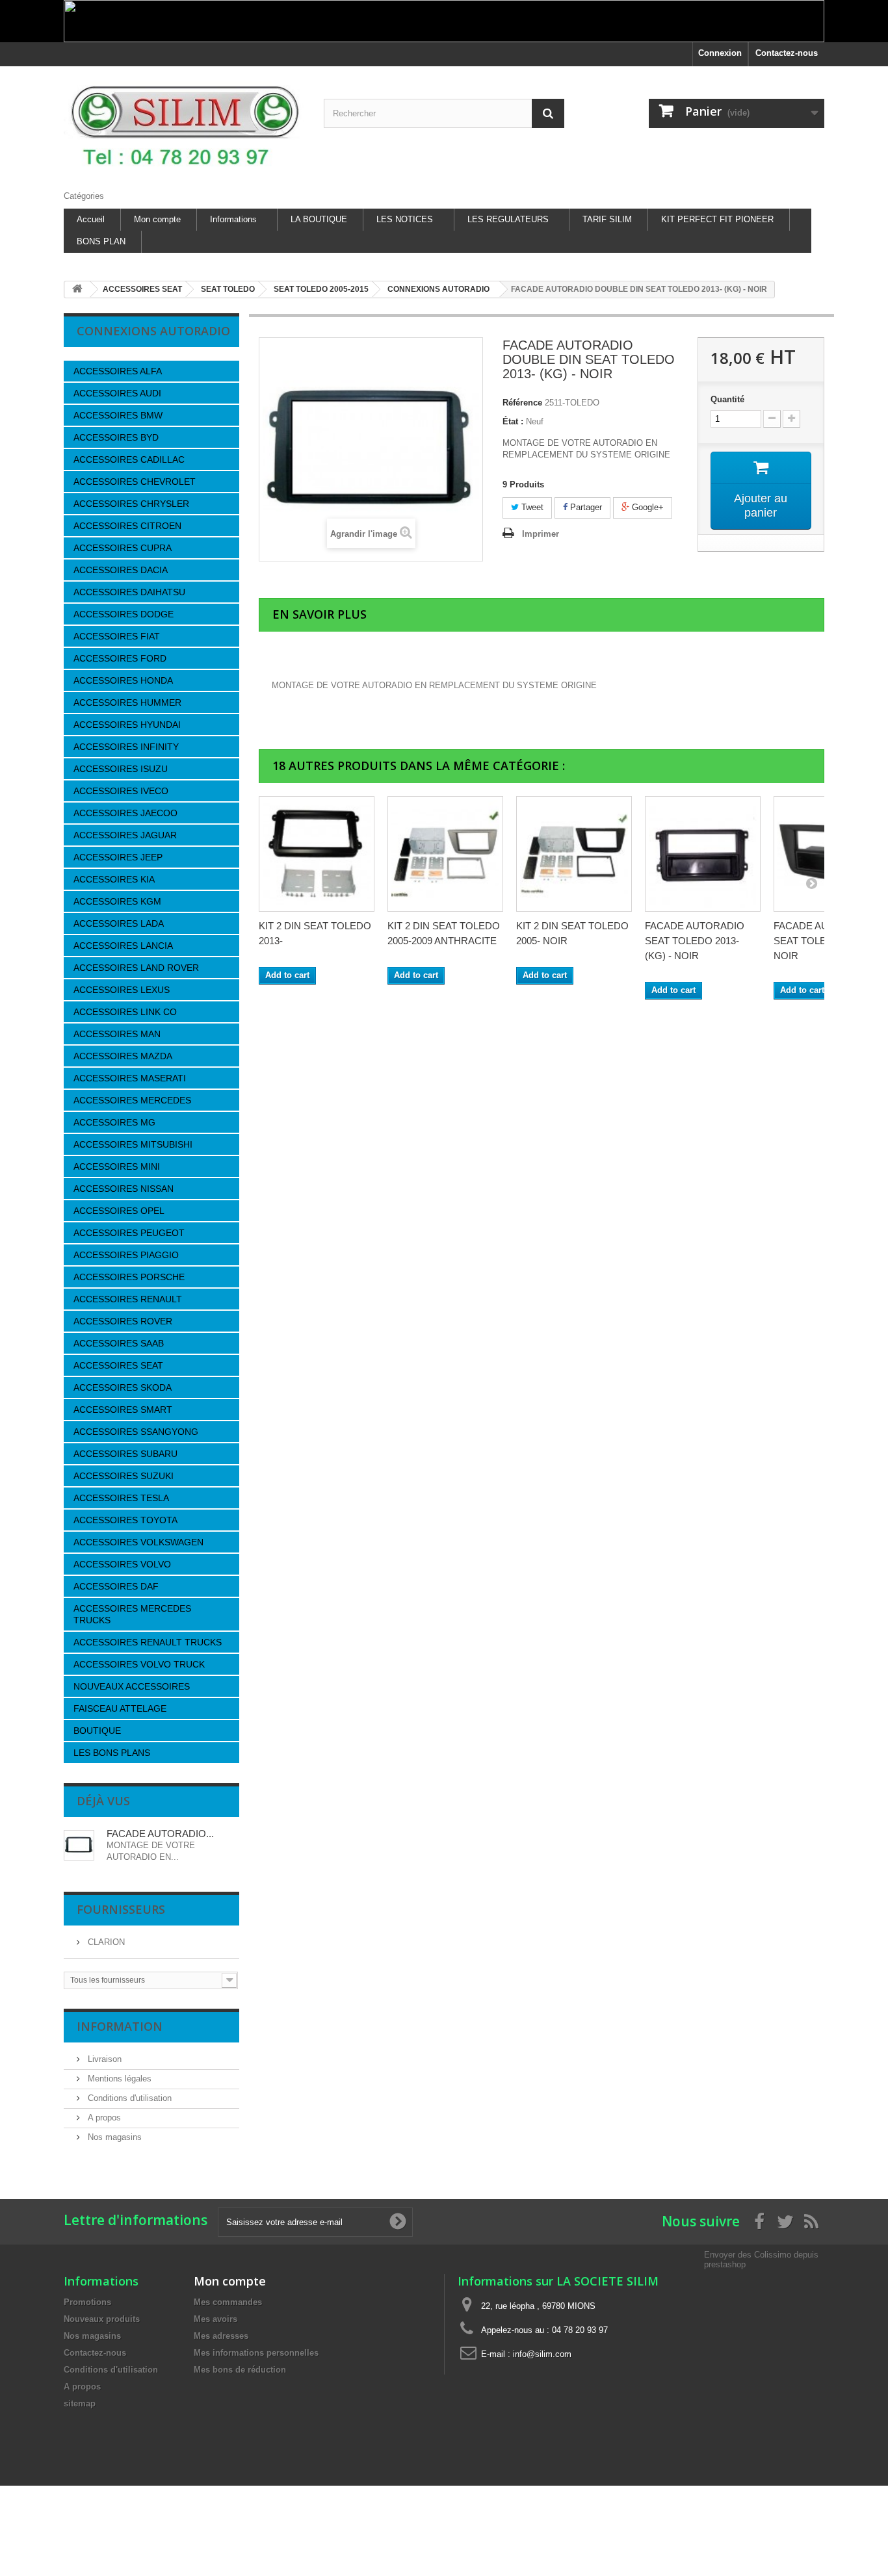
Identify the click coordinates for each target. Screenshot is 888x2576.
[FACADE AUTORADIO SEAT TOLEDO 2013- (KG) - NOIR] (703, 854)
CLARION (105, 1942)
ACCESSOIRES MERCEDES (132, 1100)
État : (513, 421)
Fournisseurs (121, 1909)
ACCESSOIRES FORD (120, 658)
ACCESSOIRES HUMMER (127, 702)
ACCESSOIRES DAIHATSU (129, 592)
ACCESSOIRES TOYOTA (125, 1520)
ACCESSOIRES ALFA (118, 371)
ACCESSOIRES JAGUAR (125, 835)
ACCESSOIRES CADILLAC (129, 459)
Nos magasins (113, 2137)
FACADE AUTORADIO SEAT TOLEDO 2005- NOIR (823, 941)
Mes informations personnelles (256, 2353)
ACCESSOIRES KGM (117, 901)
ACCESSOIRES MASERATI (130, 1078)
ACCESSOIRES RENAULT (128, 1299)
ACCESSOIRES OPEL (119, 1211)
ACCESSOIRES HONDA (123, 680)
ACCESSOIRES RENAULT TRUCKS (148, 1642)
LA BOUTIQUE (319, 219)
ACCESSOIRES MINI (117, 1166)
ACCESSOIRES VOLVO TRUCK (139, 1664)
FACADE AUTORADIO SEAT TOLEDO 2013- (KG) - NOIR (695, 941)
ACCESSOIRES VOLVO (122, 1564)
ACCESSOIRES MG (114, 1122)
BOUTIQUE (97, 1731)
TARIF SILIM (607, 219)
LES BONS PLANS (112, 1753)
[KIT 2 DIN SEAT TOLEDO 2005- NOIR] (574, 854)
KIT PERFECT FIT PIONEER (717, 219)
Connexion (720, 53)
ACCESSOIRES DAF (116, 1586)
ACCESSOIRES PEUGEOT (129, 1233)
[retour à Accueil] (77, 290)
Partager (585, 507)
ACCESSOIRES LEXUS (122, 990)
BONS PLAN (101, 241)
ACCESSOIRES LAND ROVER (136, 968)
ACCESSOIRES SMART (123, 1410)
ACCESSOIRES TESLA (121, 1498)
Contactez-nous (787, 53)
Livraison (103, 2059)
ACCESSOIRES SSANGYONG (136, 1432)
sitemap (80, 2403)
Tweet (531, 507)
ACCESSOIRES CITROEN (127, 526)
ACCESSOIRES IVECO (121, 791)
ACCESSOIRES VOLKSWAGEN (138, 1542)
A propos (103, 2118)
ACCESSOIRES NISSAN (124, 1189)
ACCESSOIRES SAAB (119, 1343)
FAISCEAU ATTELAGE (120, 1708)
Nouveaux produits (102, 2319)
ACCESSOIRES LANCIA (123, 946)
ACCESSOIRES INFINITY (126, 747)
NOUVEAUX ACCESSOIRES (132, 1686)
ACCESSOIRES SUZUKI (124, 1476)
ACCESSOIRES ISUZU (121, 769)
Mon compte (157, 219)
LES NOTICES (405, 219)
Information (120, 2026)
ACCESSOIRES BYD (116, 437)
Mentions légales (118, 2079)
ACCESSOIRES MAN (117, 1034)
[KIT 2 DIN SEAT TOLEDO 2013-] (317, 854)
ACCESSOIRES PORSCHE (129, 1277)
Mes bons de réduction (240, 2370)
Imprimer (541, 534)
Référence (522, 403)
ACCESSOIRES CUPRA (123, 548)
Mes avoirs (215, 2319)
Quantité (727, 399)
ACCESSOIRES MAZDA (123, 1056)
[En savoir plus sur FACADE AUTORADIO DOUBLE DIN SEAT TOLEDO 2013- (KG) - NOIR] (79, 1845)
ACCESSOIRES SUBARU (125, 1454)
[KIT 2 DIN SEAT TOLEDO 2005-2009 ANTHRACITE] (445, 854)
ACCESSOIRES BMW (118, 415)
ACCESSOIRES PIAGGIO (126, 1255)
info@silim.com (542, 2354)
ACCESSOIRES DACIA (121, 570)
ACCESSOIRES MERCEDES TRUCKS (132, 1614)
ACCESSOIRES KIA (114, 879)
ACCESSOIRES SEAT (118, 1365)
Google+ (646, 507)
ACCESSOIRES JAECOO (125, 813)
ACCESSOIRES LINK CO (125, 1012)
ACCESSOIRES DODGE (124, 614)
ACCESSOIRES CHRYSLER (131, 504)
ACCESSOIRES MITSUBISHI (133, 1144)
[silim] (184, 125)
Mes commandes (228, 2302)
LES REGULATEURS (508, 219)
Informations (233, 219)
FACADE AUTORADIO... (160, 1834)
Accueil (91, 219)
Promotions (87, 2302)
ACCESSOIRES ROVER (123, 1321)
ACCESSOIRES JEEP (118, 857)
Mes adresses (221, 2336)
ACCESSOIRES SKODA (123, 1387)
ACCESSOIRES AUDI (117, 393)
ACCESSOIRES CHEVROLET (135, 482)
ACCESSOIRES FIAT (117, 636)
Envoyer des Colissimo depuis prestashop (761, 2259)
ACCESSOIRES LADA (119, 923)
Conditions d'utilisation (128, 2098)
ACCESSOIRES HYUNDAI (127, 725)
